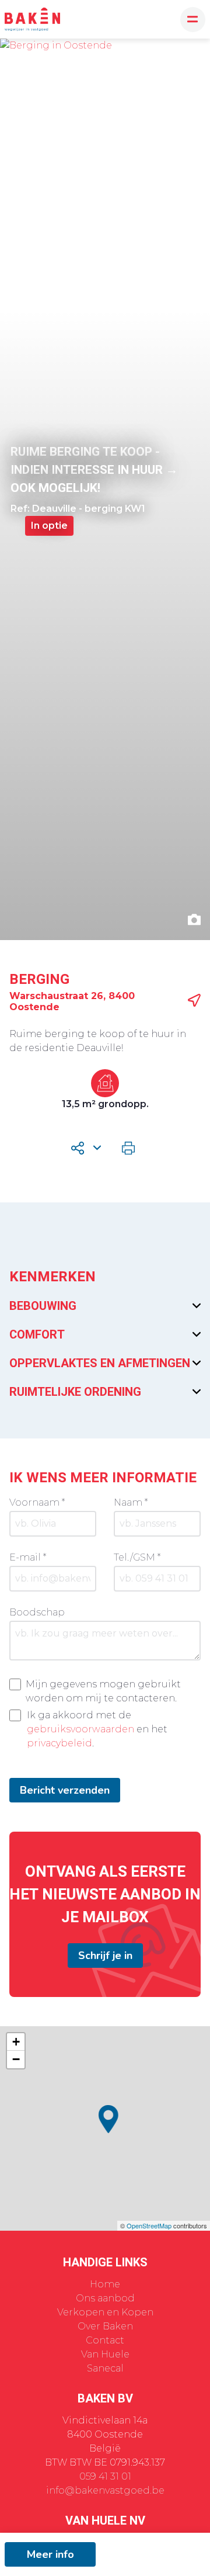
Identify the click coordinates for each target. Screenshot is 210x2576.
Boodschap (37, 1612)
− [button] (16, 2059)
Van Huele (105, 2354)
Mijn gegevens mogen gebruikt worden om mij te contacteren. (103, 1691)
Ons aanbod (105, 2298)
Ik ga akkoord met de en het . (97, 1729)
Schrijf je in (105, 1956)
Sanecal (105, 2368)
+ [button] (16, 2042)
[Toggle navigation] (193, 20)
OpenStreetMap (149, 2225)
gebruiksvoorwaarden (80, 1729)
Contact (105, 2340)
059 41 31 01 (105, 2476)
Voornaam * (37, 1502)
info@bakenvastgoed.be (105, 2490)
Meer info (50, 2554)
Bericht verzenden (65, 1790)
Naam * (131, 1502)
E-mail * (28, 1557)
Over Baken (105, 2326)
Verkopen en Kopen (105, 2312)
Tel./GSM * (137, 1557)
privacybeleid (60, 1743)
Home (105, 2284)
